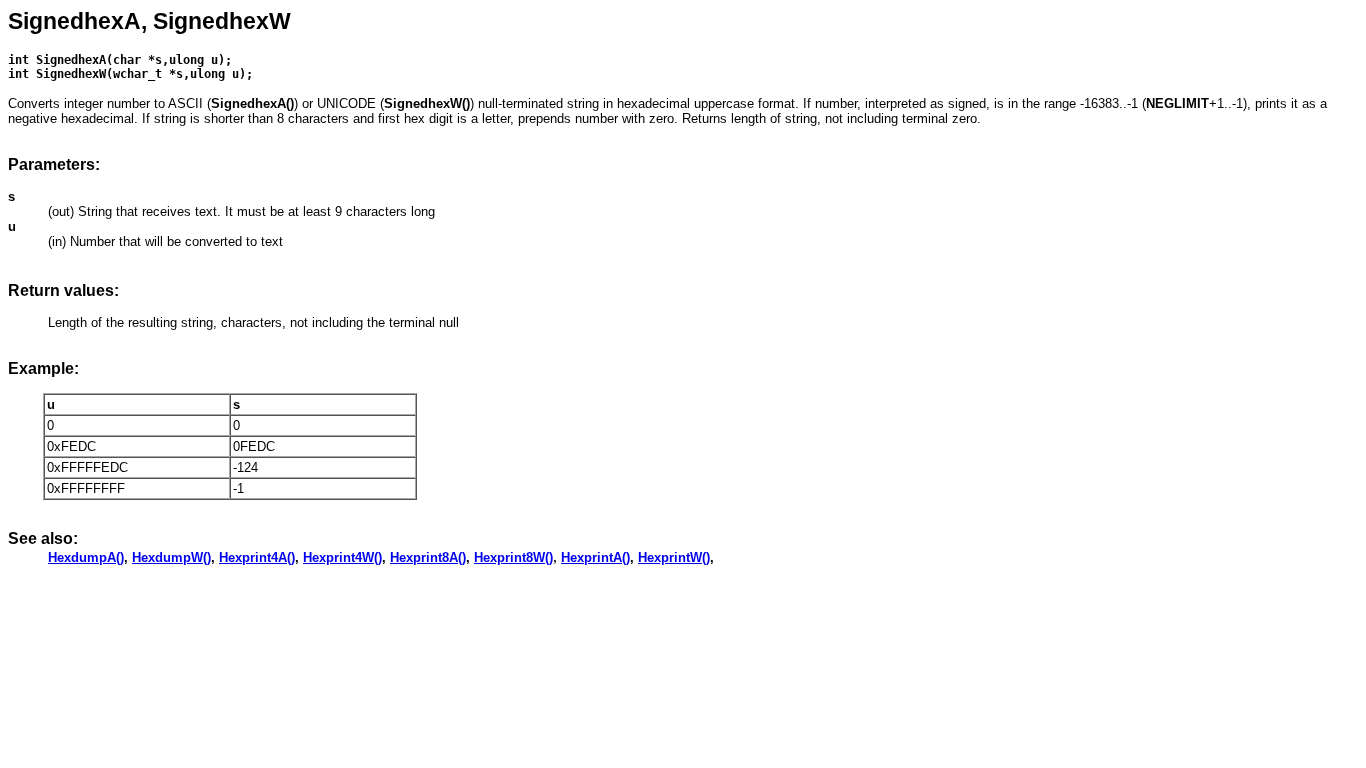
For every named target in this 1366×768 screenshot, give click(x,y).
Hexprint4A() (257, 557)
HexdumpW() (171, 557)
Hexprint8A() (428, 557)
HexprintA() (595, 557)
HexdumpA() (86, 557)
